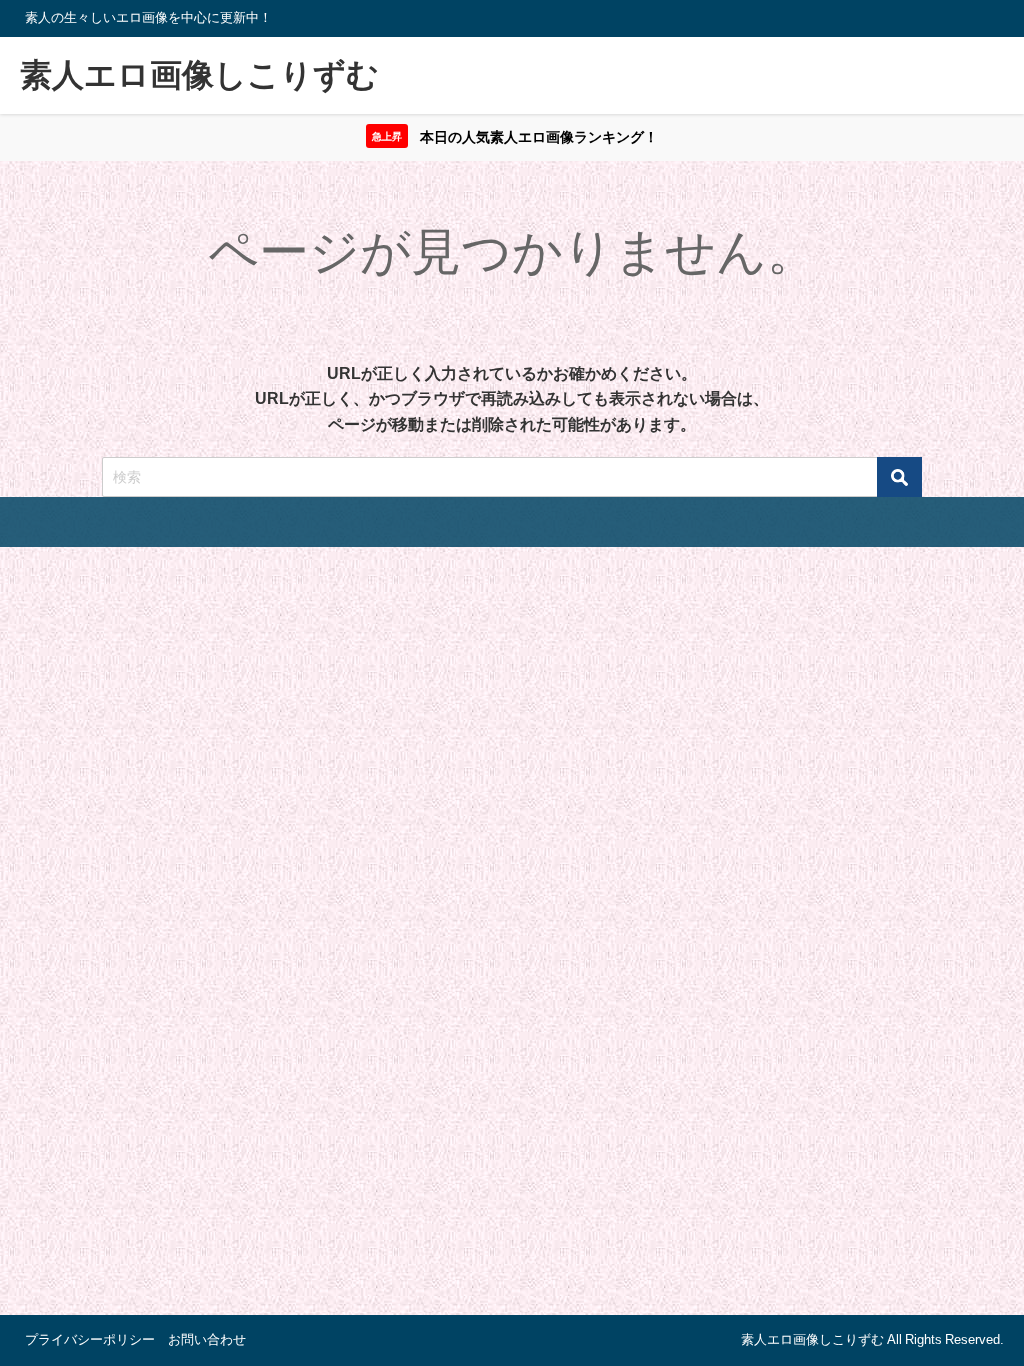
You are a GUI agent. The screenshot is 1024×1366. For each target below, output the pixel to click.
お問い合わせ (207, 1339)
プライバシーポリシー (90, 1339)
